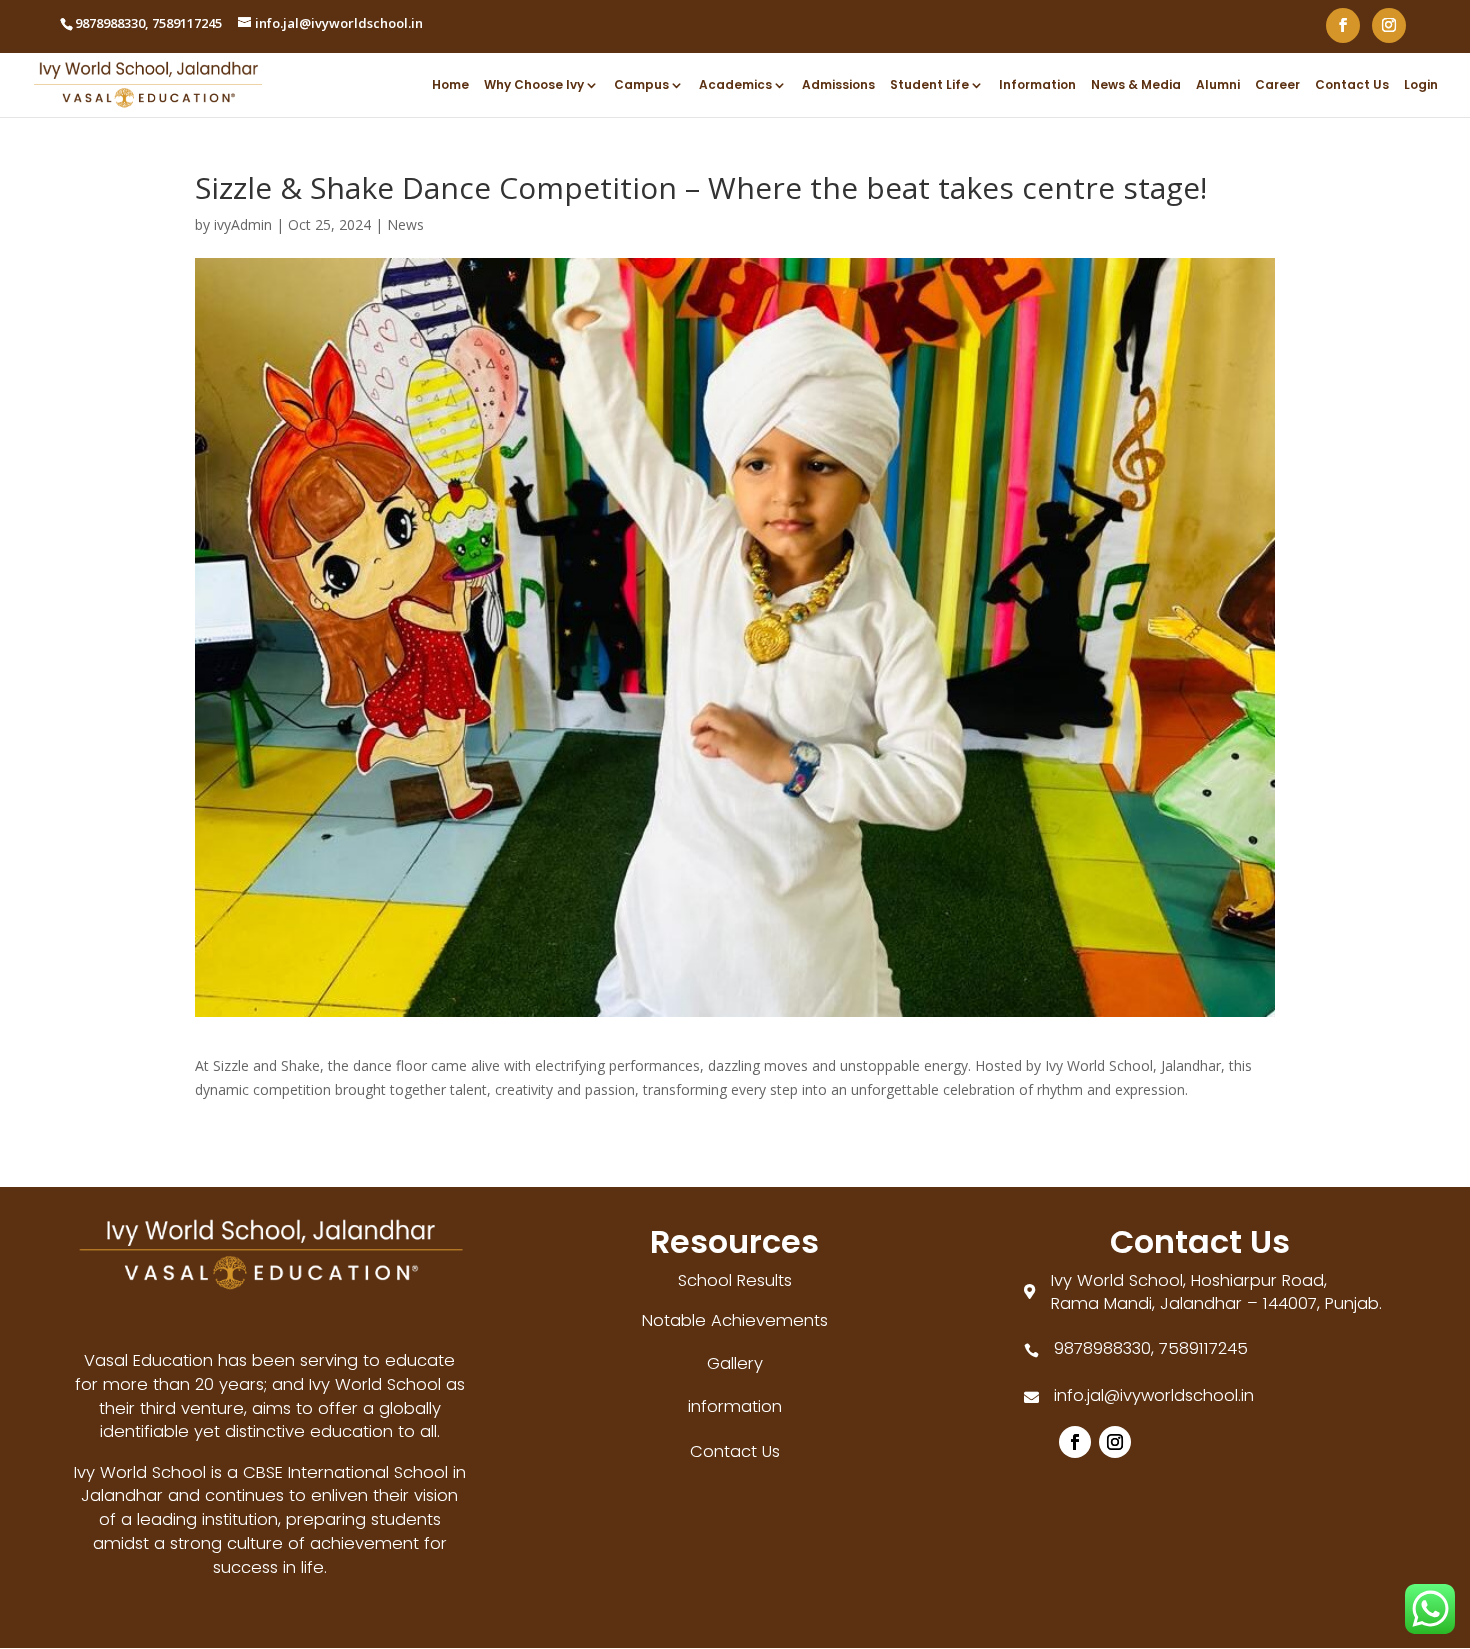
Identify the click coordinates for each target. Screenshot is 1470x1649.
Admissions (838, 85)
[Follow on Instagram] (1115, 1442)
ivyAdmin (243, 224)
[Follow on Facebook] (1075, 1442)
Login (1421, 85)
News (405, 224)
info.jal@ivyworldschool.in (1154, 1395)
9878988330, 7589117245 (1151, 1348)
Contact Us (1352, 85)
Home (450, 85)
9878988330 (110, 23)
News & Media (1136, 85)
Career (1277, 85)
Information (1037, 85)
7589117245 (187, 23)
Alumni (1218, 85)
